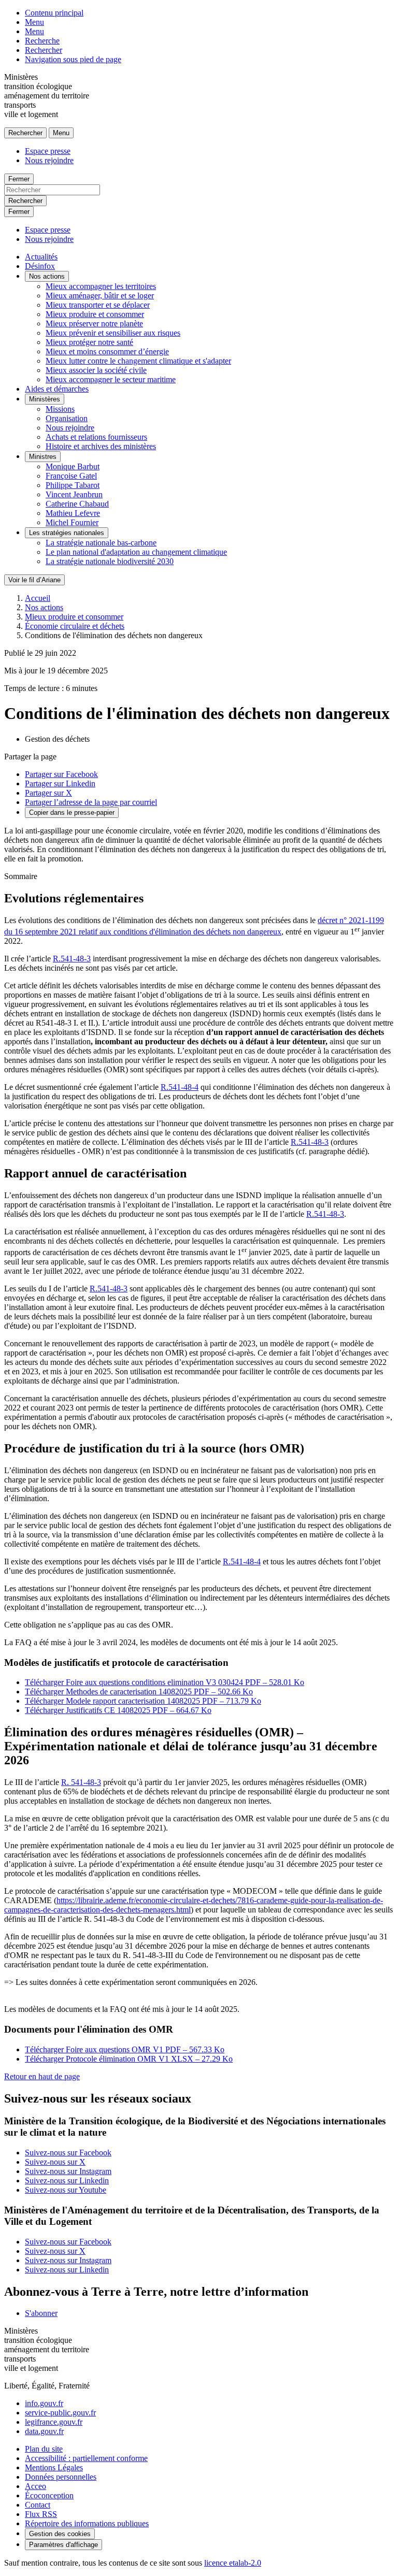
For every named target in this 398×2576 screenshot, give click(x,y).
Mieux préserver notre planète (94, 323)
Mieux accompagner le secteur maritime (111, 379)
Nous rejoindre (49, 160)
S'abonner (41, 2313)
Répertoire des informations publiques (87, 2523)
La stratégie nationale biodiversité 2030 (110, 561)
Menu (34, 22)
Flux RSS (41, 2514)
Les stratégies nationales (67, 533)
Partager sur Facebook (61, 774)
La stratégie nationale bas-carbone (101, 543)
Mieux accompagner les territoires (101, 286)
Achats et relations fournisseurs (96, 437)
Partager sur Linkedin (60, 783)
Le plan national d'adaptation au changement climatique (136, 552)
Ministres (43, 457)
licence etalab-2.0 (233, 2563)
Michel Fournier (72, 522)
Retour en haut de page (42, 2076)
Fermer (19, 179)
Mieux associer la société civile (96, 370)
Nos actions (47, 276)
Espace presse (48, 151)
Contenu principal (54, 13)
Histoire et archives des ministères (101, 446)
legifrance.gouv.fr (54, 2422)
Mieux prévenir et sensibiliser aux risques (113, 333)
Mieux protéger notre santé (89, 342)
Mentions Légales (54, 2467)
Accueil (38, 598)
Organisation (67, 418)
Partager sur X (48, 793)
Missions (60, 409)
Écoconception (49, 2495)
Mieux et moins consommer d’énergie (107, 351)
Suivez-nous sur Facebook (68, 2153)
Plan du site (44, 2449)
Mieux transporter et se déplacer (98, 305)
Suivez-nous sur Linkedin (67, 2181)
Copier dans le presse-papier (72, 812)
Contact (38, 2505)
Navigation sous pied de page (73, 59)
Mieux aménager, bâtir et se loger (100, 296)
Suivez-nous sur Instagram (68, 2171)
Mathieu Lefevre (73, 513)
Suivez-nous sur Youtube (66, 2190)
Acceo (35, 2486)
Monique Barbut (73, 466)
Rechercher (44, 50)
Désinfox (40, 266)
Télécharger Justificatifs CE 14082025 (118, 1710)
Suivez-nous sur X (55, 2162)
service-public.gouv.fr (60, 2413)
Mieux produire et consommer (95, 314)
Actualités (41, 257)
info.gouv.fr (44, 2403)
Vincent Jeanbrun (74, 494)
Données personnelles (61, 2477)
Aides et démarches (57, 389)
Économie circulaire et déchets (75, 626)
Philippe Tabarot (73, 485)
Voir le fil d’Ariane (34, 580)
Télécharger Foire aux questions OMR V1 (125, 2049)
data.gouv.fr (44, 2431)
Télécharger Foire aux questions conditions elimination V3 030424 (165, 1682)
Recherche (42, 41)
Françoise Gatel (71, 476)
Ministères (45, 399)
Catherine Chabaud (77, 504)
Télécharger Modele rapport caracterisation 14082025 (143, 1701)
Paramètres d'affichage (63, 2545)
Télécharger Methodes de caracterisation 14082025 (139, 1692)
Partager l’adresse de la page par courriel (91, 802)
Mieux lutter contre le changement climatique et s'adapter (138, 361)
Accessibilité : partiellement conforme (86, 2458)
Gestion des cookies (60, 2534)
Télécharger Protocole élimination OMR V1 (129, 2059)
